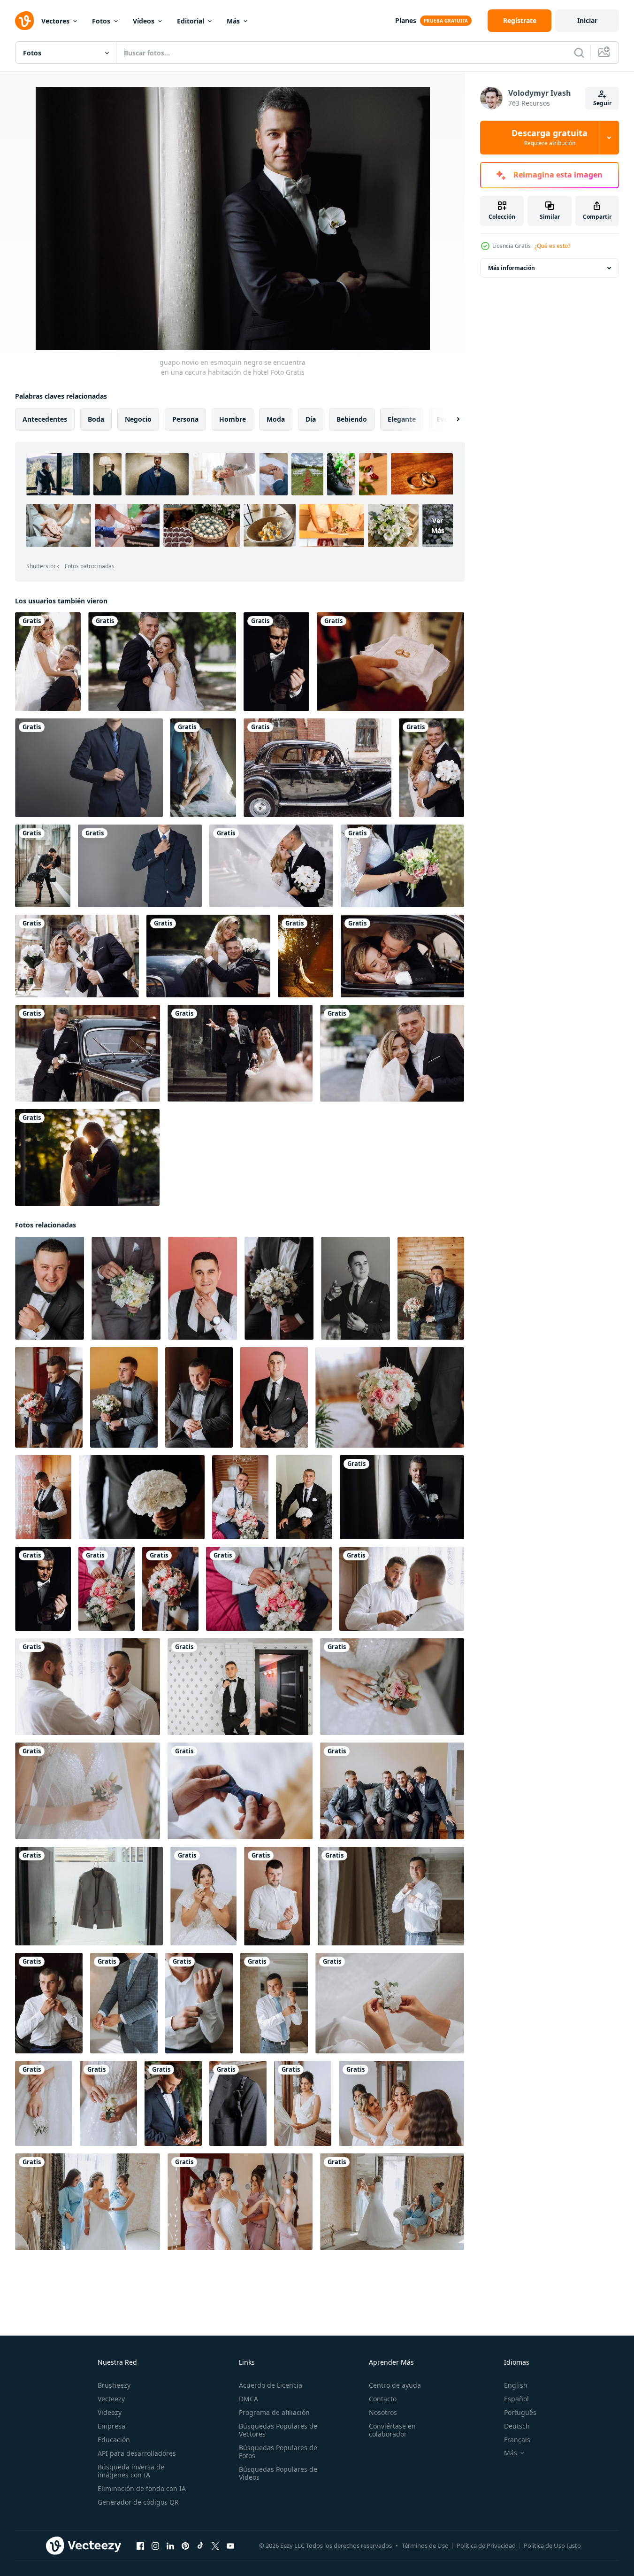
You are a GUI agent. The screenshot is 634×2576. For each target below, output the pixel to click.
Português (520, 2412)
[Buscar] (579, 53)
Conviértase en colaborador (392, 2430)
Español (516, 2399)
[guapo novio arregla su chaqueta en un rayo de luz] (276, 662)
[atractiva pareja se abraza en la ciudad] (43, 866)
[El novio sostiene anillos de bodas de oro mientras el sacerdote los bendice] (390, 662)
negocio (138, 419)
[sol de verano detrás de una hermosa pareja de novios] (87, 1157)
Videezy (110, 2412)
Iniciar (587, 20)
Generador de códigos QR (138, 2502)
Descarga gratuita (550, 138)
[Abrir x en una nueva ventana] (215, 2546)
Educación (114, 2440)
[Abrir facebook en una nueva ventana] (140, 2546)
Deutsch (517, 2426)
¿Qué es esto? (552, 246)
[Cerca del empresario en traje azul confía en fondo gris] (89, 768)
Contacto (383, 2399)
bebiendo (352, 419)
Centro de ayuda (395, 2385)
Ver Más (438, 525)
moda (276, 419)
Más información (512, 268)
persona (185, 419)
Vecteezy (111, 2399)
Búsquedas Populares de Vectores (278, 2430)
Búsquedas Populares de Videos (278, 2473)
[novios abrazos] (402, 866)
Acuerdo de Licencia (271, 2385)
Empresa (111, 2426)
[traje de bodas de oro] (89, 1896)
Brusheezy (114, 2385)
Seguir (602, 103)
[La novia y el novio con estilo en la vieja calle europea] (392, 1053)
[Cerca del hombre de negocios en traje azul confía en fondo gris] (140, 866)
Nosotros (383, 2412)
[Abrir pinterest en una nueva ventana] (185, 2546)
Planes (406, 20)
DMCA (248, 2399)
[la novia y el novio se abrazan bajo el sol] (48, 662)
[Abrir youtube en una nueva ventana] (230, 2546)
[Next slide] (450, 419)
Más (233, 21)
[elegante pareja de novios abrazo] (402, 956)
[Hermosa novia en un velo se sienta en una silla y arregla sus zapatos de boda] (203, 768)
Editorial (191, 21)
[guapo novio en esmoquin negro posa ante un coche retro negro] (88, 1053)
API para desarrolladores (137, 2453)
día (311, 419)
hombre (233, 419)
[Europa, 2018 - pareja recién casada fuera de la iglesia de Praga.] (77, 956)
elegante (402, 419)
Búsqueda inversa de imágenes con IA (131, 2471)
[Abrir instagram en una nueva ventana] (155, 2546)
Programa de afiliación (274, 2412)
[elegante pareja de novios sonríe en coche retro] (317, 768)
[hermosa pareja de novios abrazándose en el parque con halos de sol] (306, 956)
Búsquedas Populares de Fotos (278, 2452)
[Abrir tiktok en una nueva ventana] (200, 2546)
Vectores (55, 21)
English (516, 2385)
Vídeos (144, 21)
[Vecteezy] (24, 21)
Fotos (101, 21)
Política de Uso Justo (552, 2545)
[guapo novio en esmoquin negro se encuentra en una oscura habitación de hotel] (402, 1497)
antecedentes (45, 419)
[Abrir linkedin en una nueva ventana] (170, 2546)
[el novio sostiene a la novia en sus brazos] (208, 956)
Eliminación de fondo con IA (142, 2488)
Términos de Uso (425, 2545)
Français (517, 2440)
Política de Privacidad (486, 2545)
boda (96, 419)
